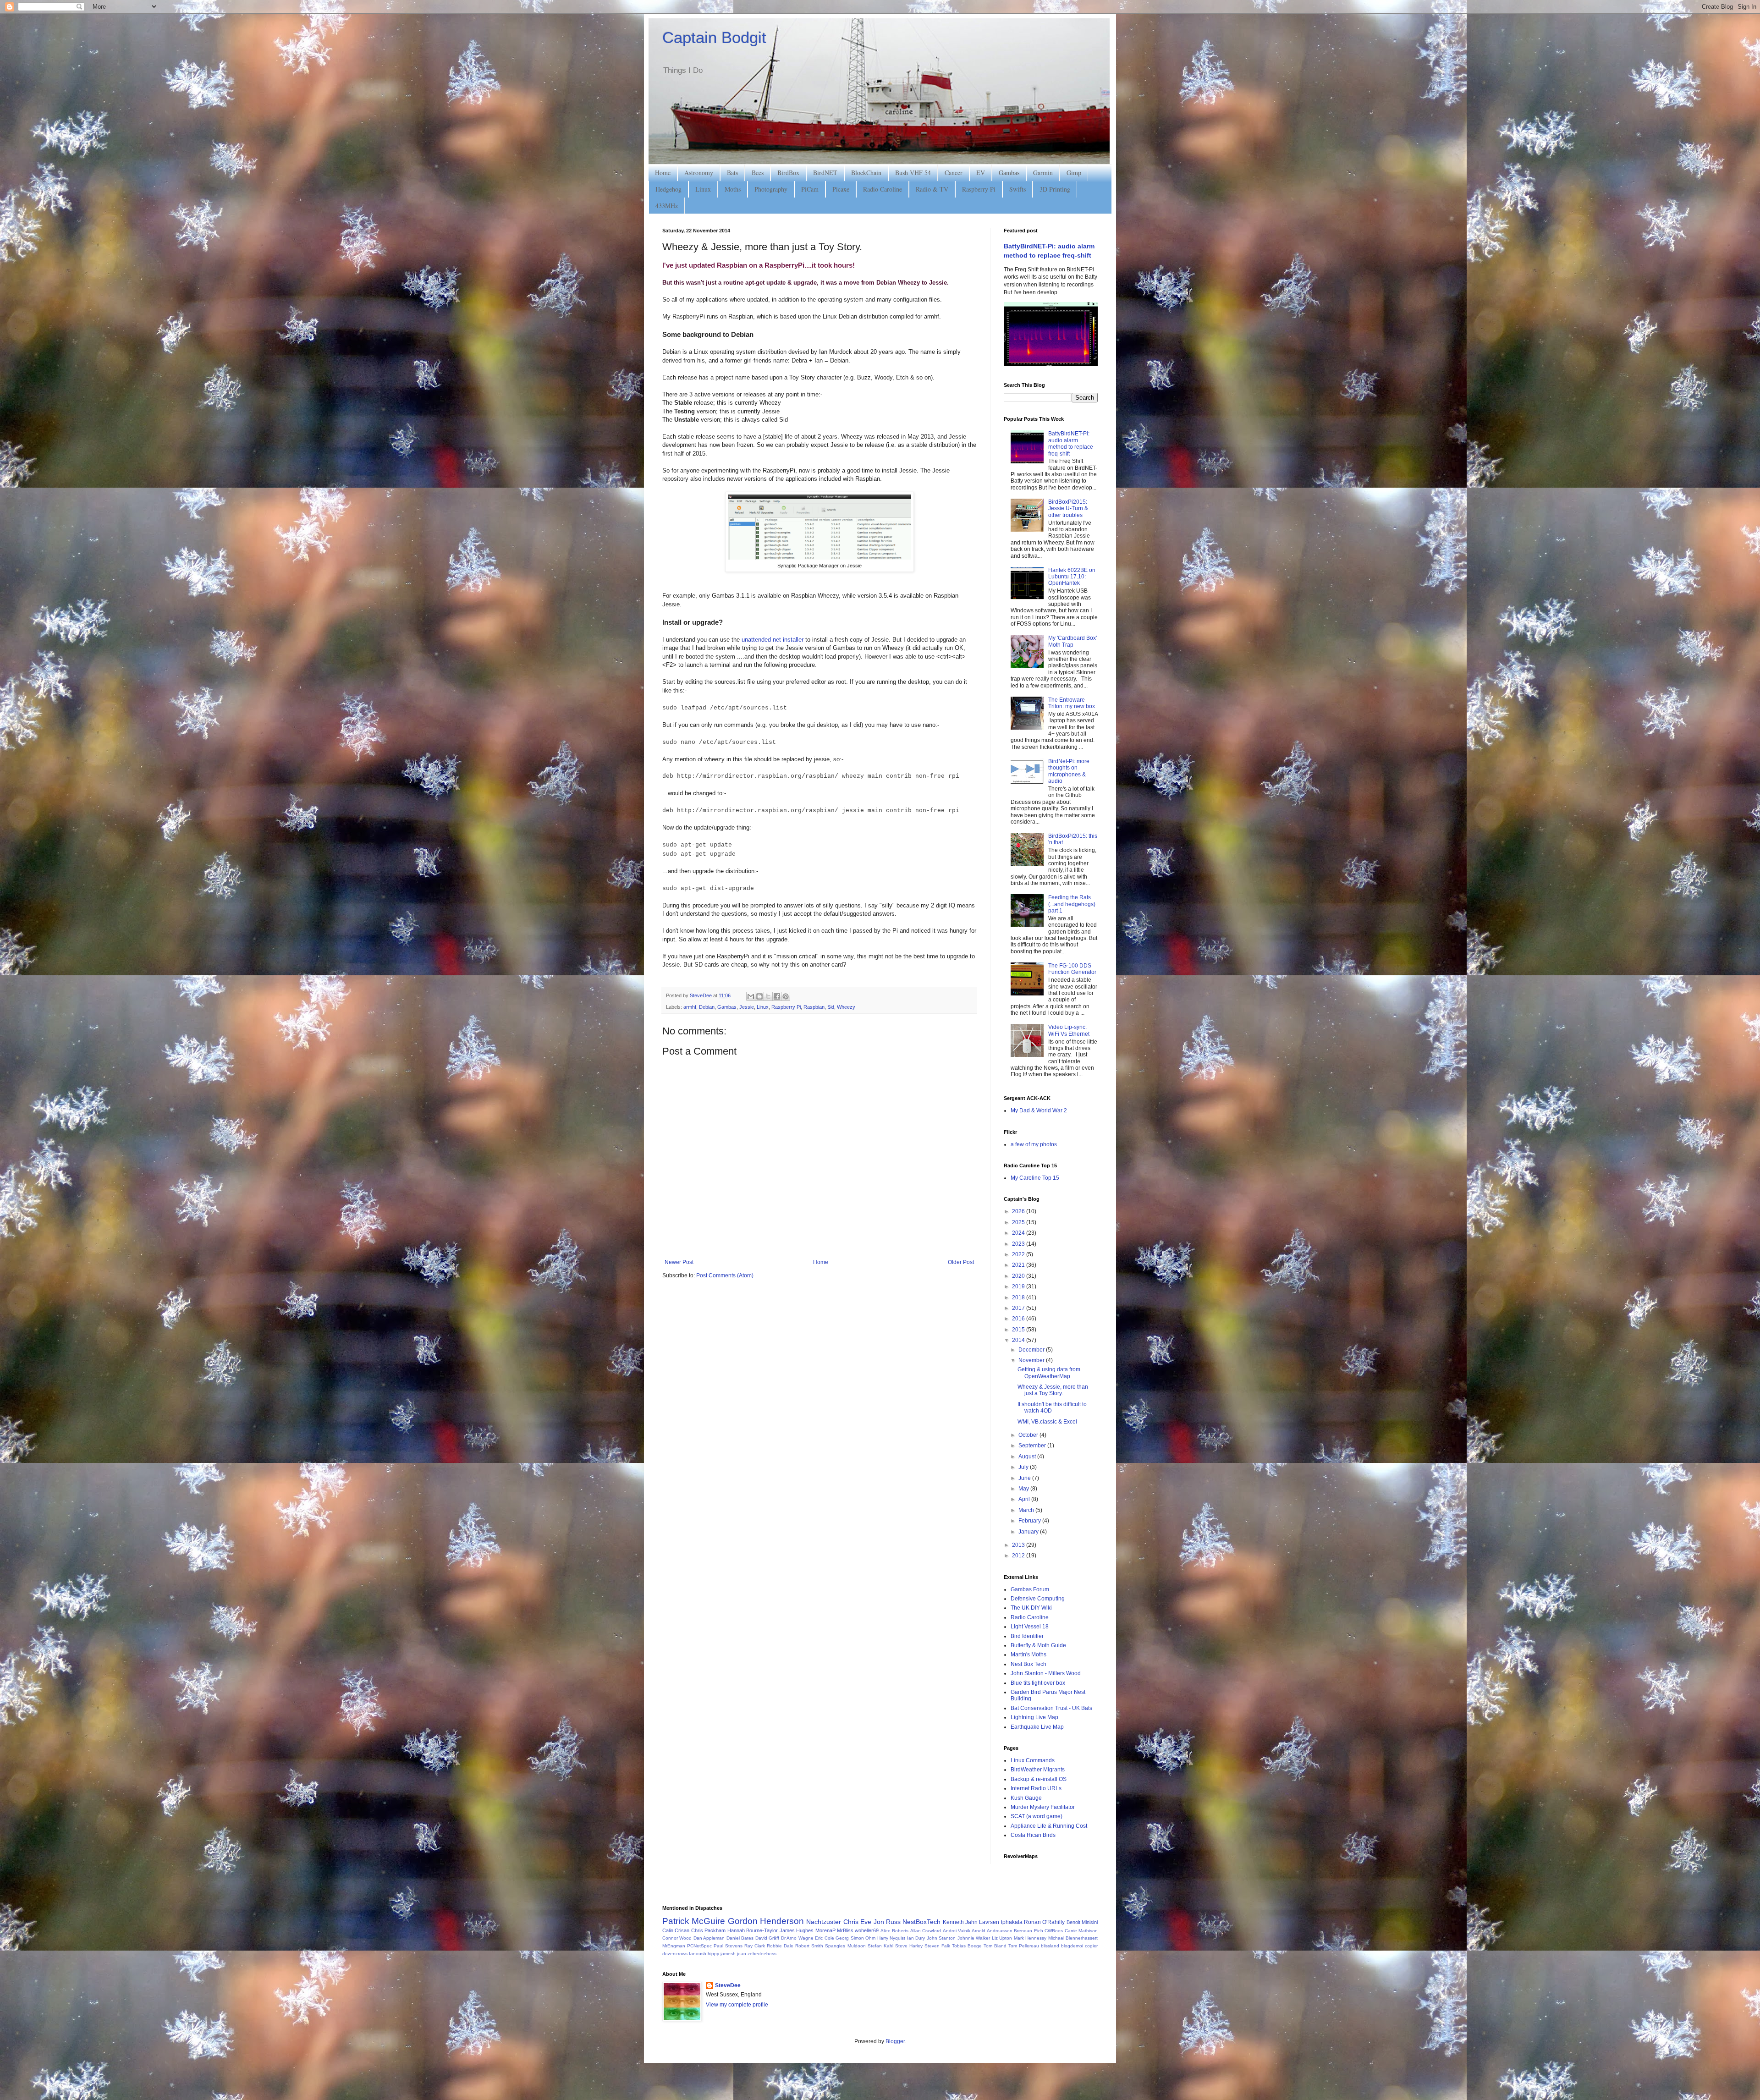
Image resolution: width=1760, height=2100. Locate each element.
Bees (758, 173)
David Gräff (767, 1938)
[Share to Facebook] (777, 996)
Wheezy (846, 1007)
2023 (1019, 1244)
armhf (690, 1007)
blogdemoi (1072, 1946)
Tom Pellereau (1024, 1946)
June (1025, 1478)
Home (663, 173)
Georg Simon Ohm (855, 1938)
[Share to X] (768, 996)
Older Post (961, 1262)
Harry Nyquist (891, 1938)
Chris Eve (857, 1922)
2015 (1019, 1330)
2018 (1019, 1297)
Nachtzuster (824, 1922)
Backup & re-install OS (1039, 1779)
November (1032, 1360)
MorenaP (825, 1930)
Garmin (1043, 173)
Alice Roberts (894, 1931)
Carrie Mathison (1081, 1931)
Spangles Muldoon (845, 1946)
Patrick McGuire (694, 1921)
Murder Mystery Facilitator (1043, 1807)
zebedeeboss (762, 1954)
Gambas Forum (1030, 1589)
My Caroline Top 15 (1035, 1178)
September (1033, 1446)
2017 (1019, 1308)
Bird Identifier (1027, 1636)
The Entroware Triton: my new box (1072, 703)
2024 (1019, 1233)
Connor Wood (677, 1938)
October (1029, 1435)
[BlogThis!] (759, 996)
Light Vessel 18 (1030, 1627)
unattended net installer (773, 640)
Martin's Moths (1028, 1655)
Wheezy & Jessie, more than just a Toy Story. (1053, 1390)
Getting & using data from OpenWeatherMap (1049, 1373)
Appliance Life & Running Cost (1049, 1826)
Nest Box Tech (1028, 1664)
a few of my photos (1034, 1144)
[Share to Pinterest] (786, 996)
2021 (1019, 1265)
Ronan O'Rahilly (1044, 1922)
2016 (1019, 1319)
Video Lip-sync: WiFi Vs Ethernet (1069, 1030)
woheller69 (867, 1930)
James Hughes (797, 1930)
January (1029, 1532)
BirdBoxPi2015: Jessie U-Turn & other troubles (1068, 509)
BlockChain (866, 173)
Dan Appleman (709, 1938)
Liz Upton (1002, 1938)
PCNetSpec (699, 1946)
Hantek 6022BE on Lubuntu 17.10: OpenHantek (1072, 577)
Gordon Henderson (766, 1921)
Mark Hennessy (1030, 1938)
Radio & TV (932, 189)
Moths (733, 189)
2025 (1019, 1222)
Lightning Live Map (1034, 1717)
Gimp (1074, 173)
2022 (1019, 1254)
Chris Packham (708, 1930)
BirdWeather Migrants (1038, 1770)
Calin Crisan (676, 1930)
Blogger (895, 2041)
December (1032, 1350)
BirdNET (825, 173)
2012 (1019, 1556)
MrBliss (845, 1930)
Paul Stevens (728, 1946)
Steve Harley (909, 1946)
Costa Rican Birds (1033, 1835)
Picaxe (841, 189)
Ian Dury (916, 1938)
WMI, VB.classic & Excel (1047, 1422)
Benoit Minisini (1082, 1922)
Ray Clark (755, 1946)
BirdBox (788, 173)
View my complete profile (737, 2005)
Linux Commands (1033, 1760)
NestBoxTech (921, 1922)
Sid (831, 1007)
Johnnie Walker (974, 1938)
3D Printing (1055, 189)
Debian (707, 1007)
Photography (771, 189)
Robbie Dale (780, 1946)
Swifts (1017, 189)
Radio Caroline (883, 189)
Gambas (1009, 173)
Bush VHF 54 (913, 173)
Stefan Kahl (880, 1946)
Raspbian (814, 1007)
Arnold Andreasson (992, 1931)
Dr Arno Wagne (797, 1938)
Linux (703, 189)
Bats (732, 173)
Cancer (954, 173)
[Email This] (751, 996)
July (1024, 1467)
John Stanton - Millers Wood (1046, 1673)
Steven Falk (937, 1946)
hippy (713, 1954)
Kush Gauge (1026, 1798)
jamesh (728, 1954)
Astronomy (699, 173)
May (1024, 1489)
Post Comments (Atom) (725, 1275)
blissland (1050, 1946)
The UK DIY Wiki (1031, 1608)
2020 (1019, 1276)
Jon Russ (887, 1922)
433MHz (667, 206)
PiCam (810, 189)
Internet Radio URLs (1036, 1788)
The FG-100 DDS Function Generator (1072, 969)
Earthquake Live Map (1037, 1727)
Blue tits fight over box (1038, 1683)
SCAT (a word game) (1037, 1816)
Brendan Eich (1028, 1931)
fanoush (698, 1954)
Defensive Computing (1038, 1599)
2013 (1019, 1545)
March (1027, 1510)
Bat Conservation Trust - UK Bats (1051, 1708)
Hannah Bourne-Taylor (753, 1930)
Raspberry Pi (979, 189)
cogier (1091, 1946)
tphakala (1012, 1922)
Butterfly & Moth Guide (1038, 1645)
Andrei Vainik (957, 1931)
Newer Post (679, 1262)
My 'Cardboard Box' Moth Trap (1072, 641)
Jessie (747, 1007)
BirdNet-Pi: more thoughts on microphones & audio (1069, 771)
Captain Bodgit (714, 37)
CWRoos (1054, 1931)
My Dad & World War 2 (1039, 1110)
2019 (1019, 1286)
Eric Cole (824, 1938)
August (1028, 1457)
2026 (1019, 1211)
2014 (1019, 1340)
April (1025, 1499)
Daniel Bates (740, 1938)
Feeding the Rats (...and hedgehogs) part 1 (1072, 904)
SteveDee (728, 1985)
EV (981, 173)
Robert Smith (809, 1946)
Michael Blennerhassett (1073, 1938)
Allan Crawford (926, 1931)
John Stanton (941, 1938)
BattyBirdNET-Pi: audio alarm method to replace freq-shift (1071, 443)
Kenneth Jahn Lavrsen (971, 1922)
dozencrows (675, 1954)
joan (742, 1954)
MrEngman (674, 1946)
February (1030, 1521)
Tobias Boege (967, 1946)
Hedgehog (668, 189)
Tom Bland (995, 1946)
